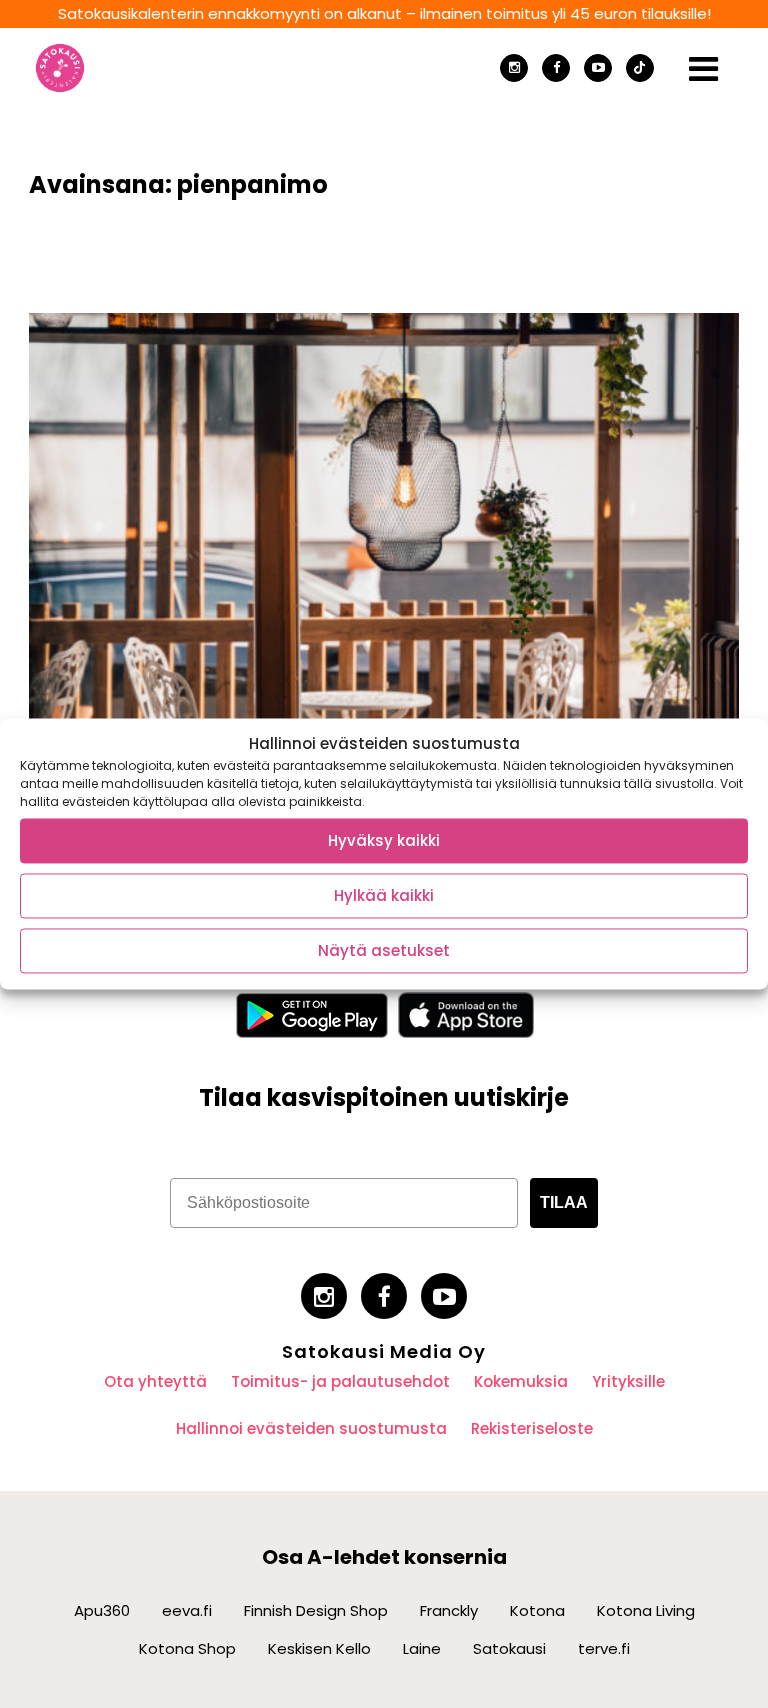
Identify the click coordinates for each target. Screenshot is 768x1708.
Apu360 (102, 1610)
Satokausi (509, 1648)
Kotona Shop (187, 1648)
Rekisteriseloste (532, 1428)
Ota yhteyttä (155, 1381)
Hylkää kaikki (384, 895)
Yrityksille (628, 1381)
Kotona (537, 1610)
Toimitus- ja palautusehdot (340, 1381)
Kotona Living (646, 1610)
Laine (422, 1648)
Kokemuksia (521, 1381)
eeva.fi (187, 1610)
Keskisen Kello (319, 1648)
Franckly (449, 1610)
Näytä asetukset (384, 950)
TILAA (564, 1202)
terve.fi (604, 1648)
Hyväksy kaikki (384, 840)
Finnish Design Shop (316, 1610)
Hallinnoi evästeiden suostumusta (311, 1428)
